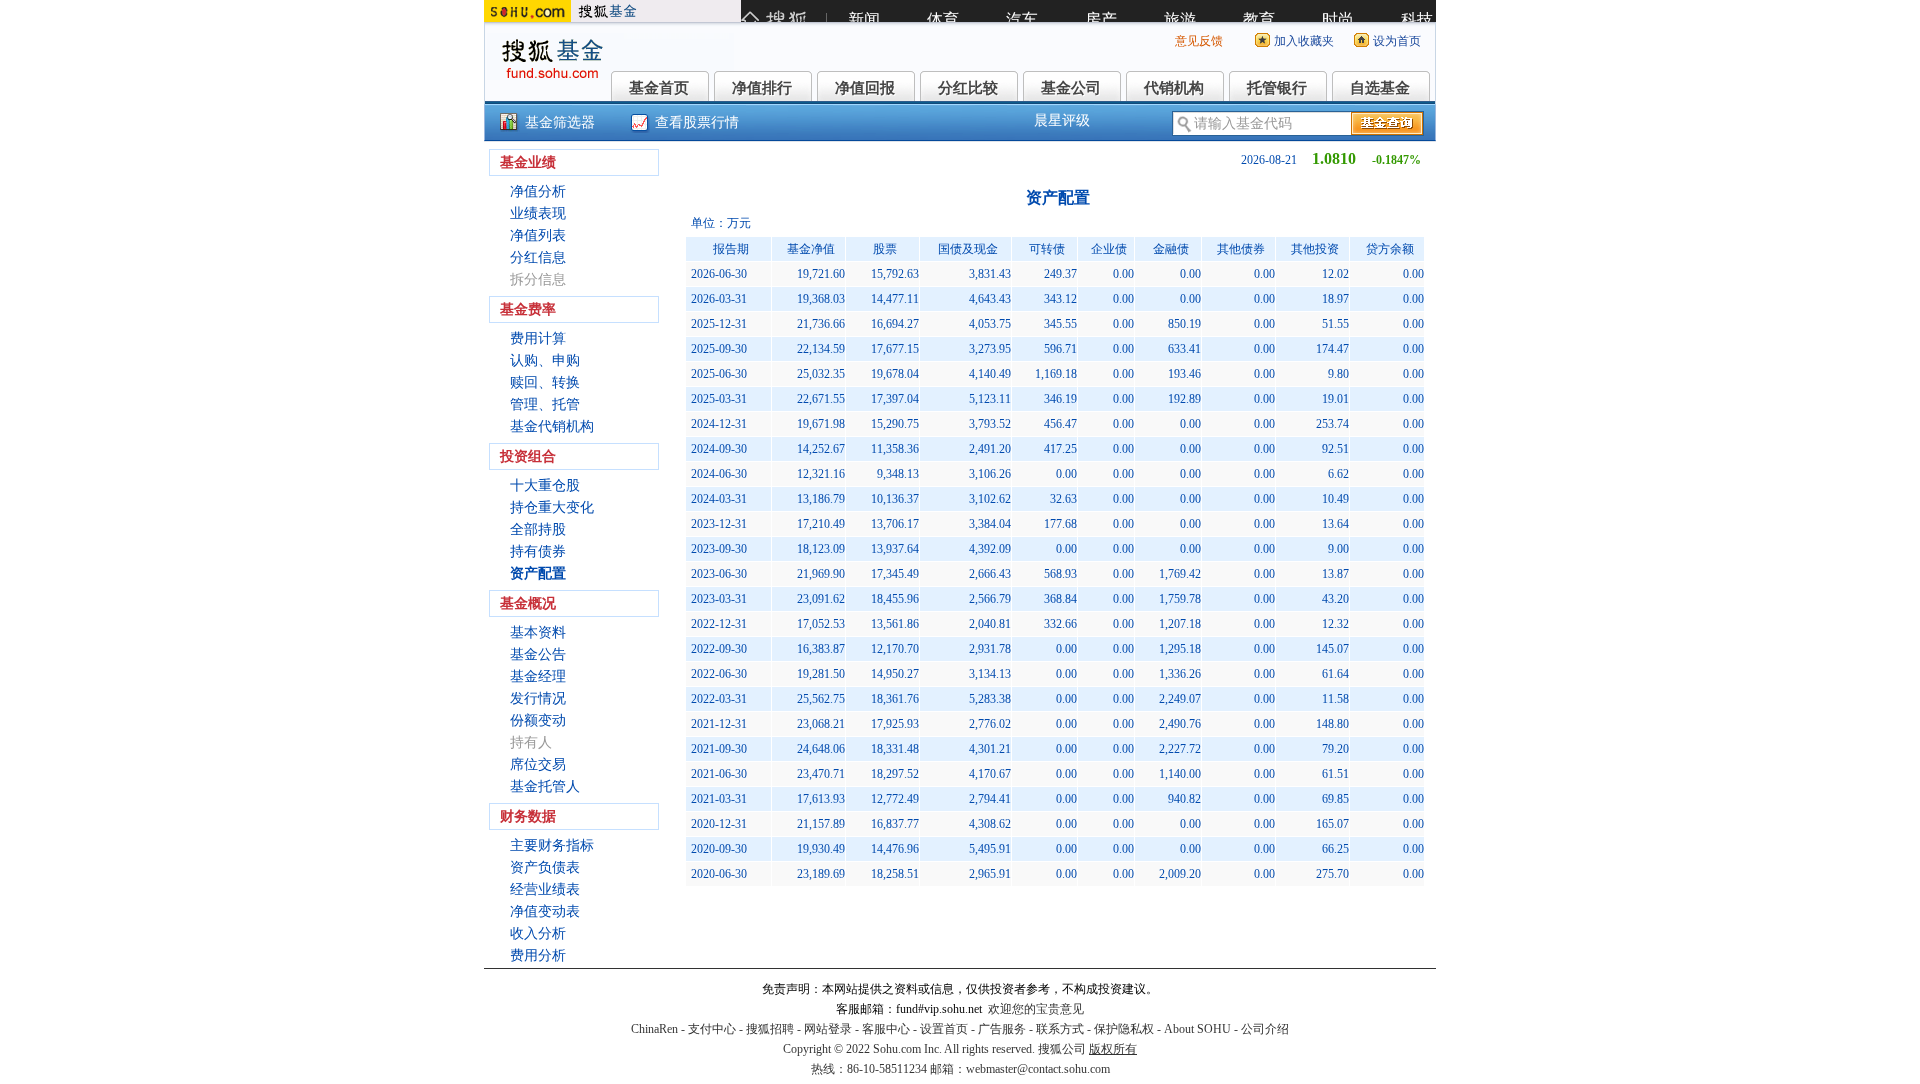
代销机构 (1174, 88)
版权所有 (1113, 1049)
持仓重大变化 (552, 507)
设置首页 (944, 1029)
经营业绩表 (545, 889)
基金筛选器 (560, 122)
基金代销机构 (552, 426)
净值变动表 (545, 911)
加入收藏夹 (1304, 41)
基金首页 (659, 88)
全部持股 (538, 529)
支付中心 (712, 1029)
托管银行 (1277, 88)
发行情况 (538, 698)
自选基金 (1380, 88)
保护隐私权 (1124, 1029)
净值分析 (538, 191)
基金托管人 (545, 786)
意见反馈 (1199, 41)
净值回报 (865, 88)
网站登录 (828, 1029)
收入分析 (538, 933)
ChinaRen (654, 1029)
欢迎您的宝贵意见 (1036, 1009)
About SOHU (1197, 1029)
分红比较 (968, 88)
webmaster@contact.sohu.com (1038, 1069)
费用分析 (538, 955)
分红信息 (538, 257)
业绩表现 (538, 213)
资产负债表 (545, 867)
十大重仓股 (545, 485)
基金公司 (1071, 88)
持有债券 (538, 551)
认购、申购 (545, 360)
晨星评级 (1062, 120)
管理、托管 (545, 404)
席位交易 (538, 764)
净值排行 (762, 88)
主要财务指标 (552, 845)
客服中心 (886, 1029)
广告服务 (1002, 1029)
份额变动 (538, 720)
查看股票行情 (697, 122)
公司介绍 (1265, 1029)
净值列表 (538, 235)
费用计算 (538, 338)
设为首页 (1397, 41)
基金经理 (538, 676)
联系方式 (1060, 1029)
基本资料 (538, 632)
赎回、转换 (545, 382)
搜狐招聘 (770, 1029)
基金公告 (538, 654)
